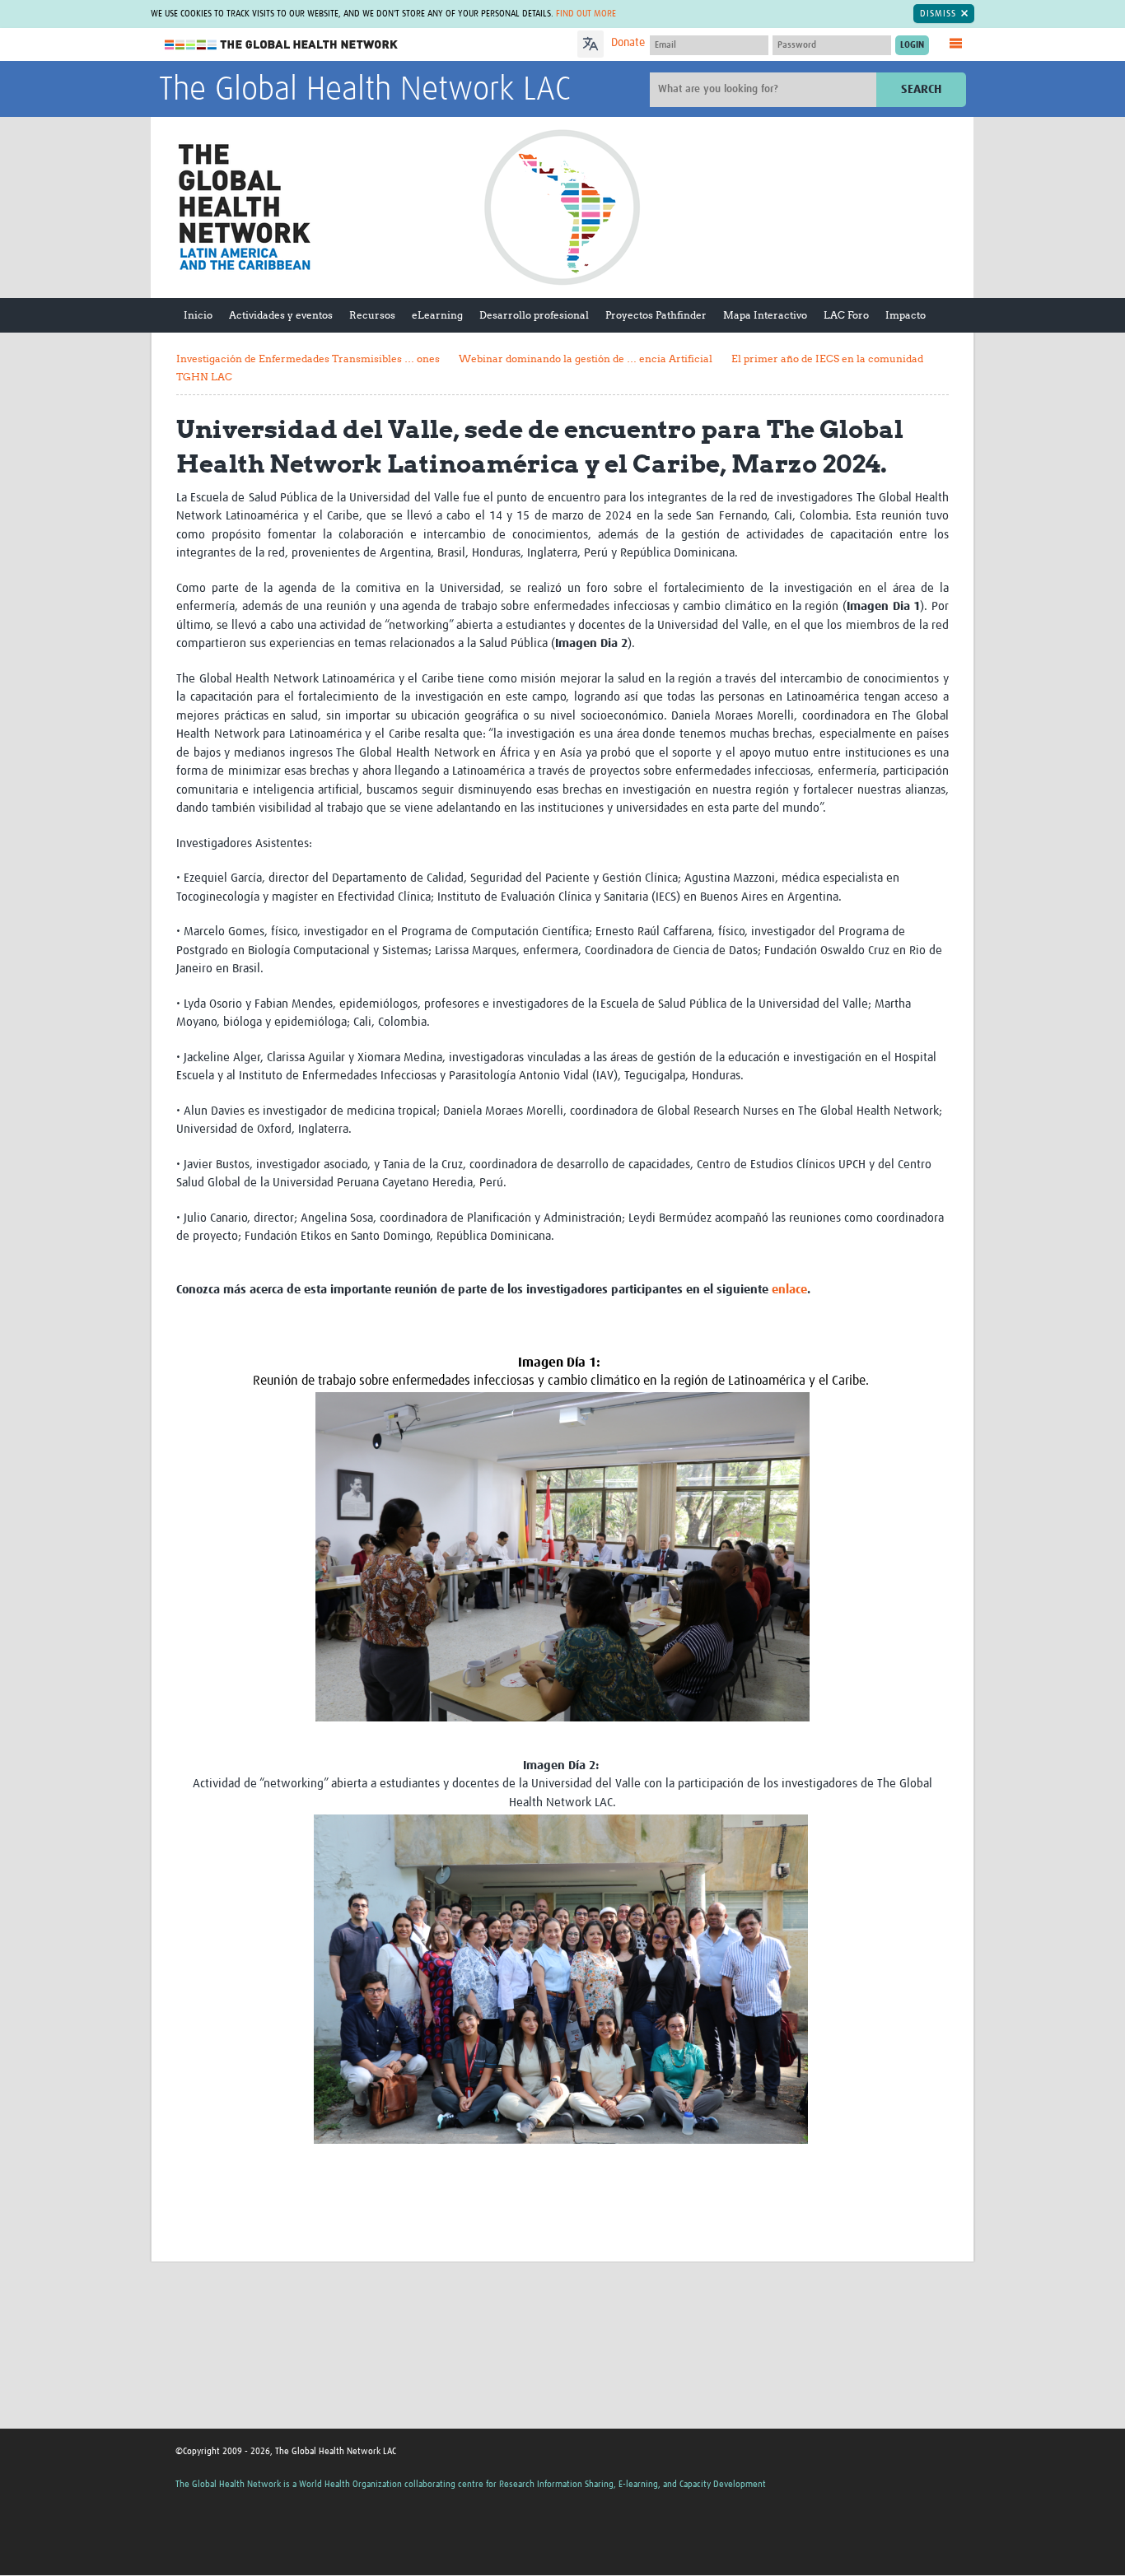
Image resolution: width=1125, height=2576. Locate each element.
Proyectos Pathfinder (656, 315)
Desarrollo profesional (534, 315)
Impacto (906, 315)
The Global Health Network (282, 45)
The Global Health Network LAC (365, 91)
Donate (628, 43)
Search (921, 89)
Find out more (586, 14)
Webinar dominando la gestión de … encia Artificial (586, 359)
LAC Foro (846, 315)
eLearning (437, 315)
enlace (789, 1290)
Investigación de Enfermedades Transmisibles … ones (308, 359)
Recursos (372, 315)
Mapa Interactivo (765, 315)
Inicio (198, 315)
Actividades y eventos (281, 315)
